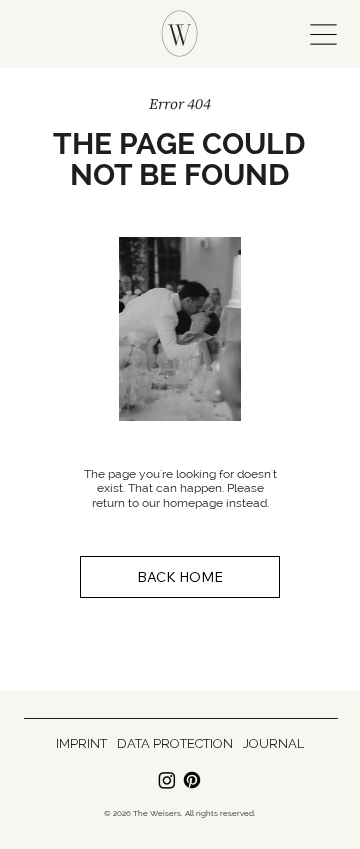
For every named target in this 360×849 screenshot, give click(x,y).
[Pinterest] (192, 780)
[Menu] (319, 34)
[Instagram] (167, 780)
